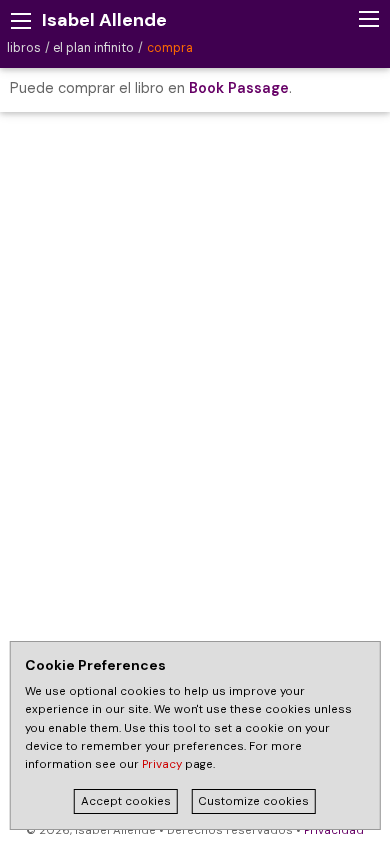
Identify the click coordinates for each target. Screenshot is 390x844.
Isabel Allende (104, 20)
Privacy (162, 764)
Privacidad (334, 830)
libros (24, 48)
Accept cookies (126, 801)
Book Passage (239, 88)
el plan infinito (93, 48)
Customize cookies (253, 801)
